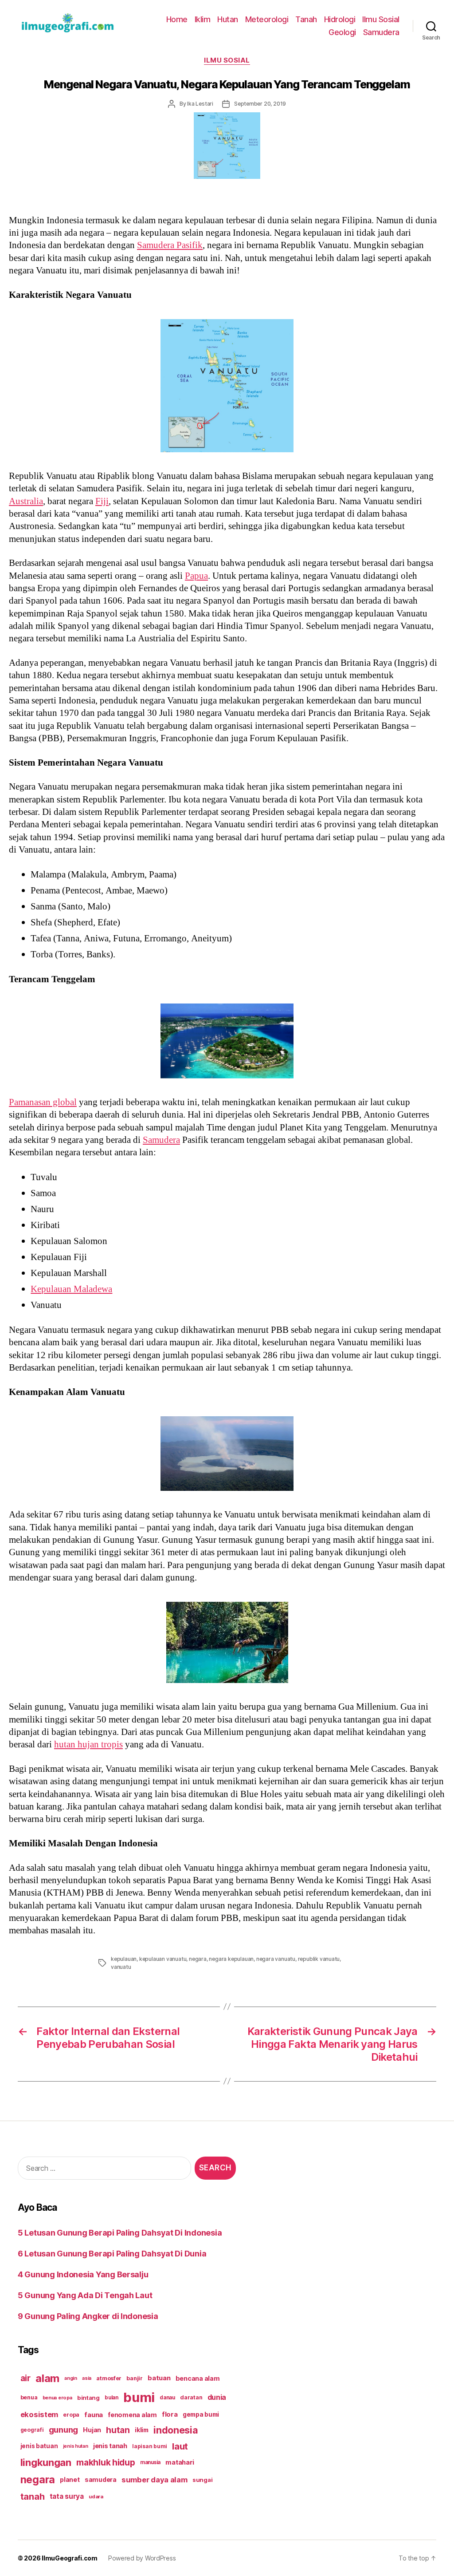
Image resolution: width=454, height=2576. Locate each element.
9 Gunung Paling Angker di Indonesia (88, 2316)
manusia (150, 2462)
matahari (180, 2462)
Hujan (92, 2430)
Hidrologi (340, 19)
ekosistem (39, 2414)
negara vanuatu (276, 1959)
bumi (139, 2397)
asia (87, 2378)
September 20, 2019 (260, 104)
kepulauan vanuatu (163, 1959)
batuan (159, 2378)
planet (70, 2479)
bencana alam (198, 2378)
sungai (202, 2480)
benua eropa (57, 2398)
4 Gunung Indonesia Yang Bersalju (83, 2274)
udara (96, 2497)
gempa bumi (201, 2414)
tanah (33, 2497)
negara (198, 1959)
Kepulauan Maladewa (71, 1289)
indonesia (176, 2430)
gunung (63, 2430)
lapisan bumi (150, 2446)
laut (180, 2446)
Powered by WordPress (142, 2558)
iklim (142, 2430)
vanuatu (121, 1967)
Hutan (228, 19)
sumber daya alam (155, 2480)
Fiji (102, 501)
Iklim (203, 19)
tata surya (67, 2496)
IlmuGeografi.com (70, 2558)
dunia (217, 2397)
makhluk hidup (106, 2462)
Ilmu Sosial (381, 19)
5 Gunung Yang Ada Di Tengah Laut (85, 2295)
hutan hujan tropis (88, 1744)
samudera (101, 2479)
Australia (26, 501)
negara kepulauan (231, 1959)
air (25, 2378)
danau (167, 2398)
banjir (134, 2378)
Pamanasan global (43, 1102)
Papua (196, 576)
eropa (71, 2415)
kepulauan (124, 1959)
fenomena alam (132, 2415)
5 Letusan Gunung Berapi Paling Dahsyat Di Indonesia (120, 2233)
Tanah (306, 19)
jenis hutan (76, 2446)
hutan (118, 2430)
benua (29, 2397)
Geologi (342, 32)
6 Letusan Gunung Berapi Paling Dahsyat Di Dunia (112, 2254)
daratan (191, 2397)
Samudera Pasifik (170, 245)
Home (177, 19)
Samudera (381, 32)
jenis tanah (110, 2446)
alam (47, 2378)
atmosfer (109, 2378)
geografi (32, 2430)
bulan (112, 2398)
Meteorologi (267, 19)
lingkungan (46, 2462)
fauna (94, 2415)
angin (71, 2378)
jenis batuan (39, 2446)
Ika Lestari (200, 104)
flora (170, 2414)
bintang (88, 2398)
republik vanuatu (319, 1959)
